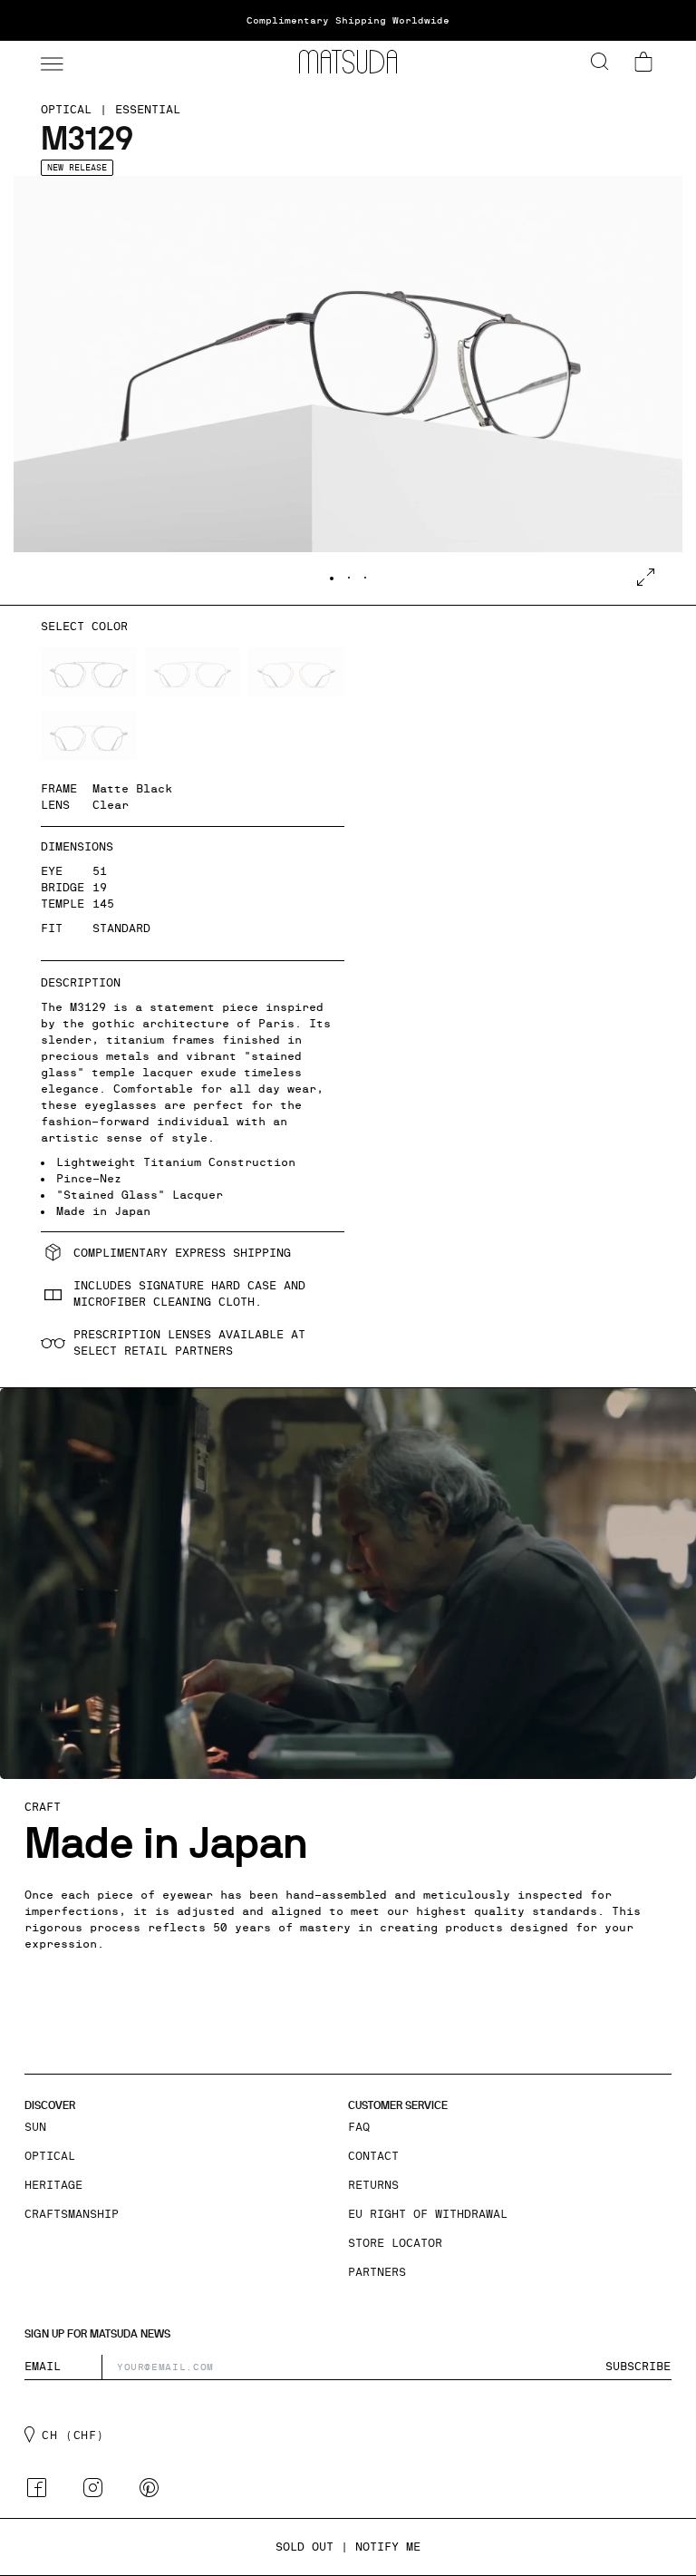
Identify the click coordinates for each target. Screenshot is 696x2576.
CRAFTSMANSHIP (72, 2214)
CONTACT (373, 2156)
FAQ (359, 2127)
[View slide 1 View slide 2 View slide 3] (348, 390)
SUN (35, 2127)
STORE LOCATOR (395, 2243)
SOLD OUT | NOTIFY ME (348, 2547)
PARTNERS (377, 2272)
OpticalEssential (111, 110)
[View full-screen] (646, 577)
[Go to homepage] (348, 62)
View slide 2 (349, 578)
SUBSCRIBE (638, 2367)
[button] (50, 62)
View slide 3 (365, 578)
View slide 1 (332, 578)
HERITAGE (53, 2185)
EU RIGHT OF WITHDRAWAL (428, 2214)
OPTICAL (50, 2156)
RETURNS (373, 2185)
